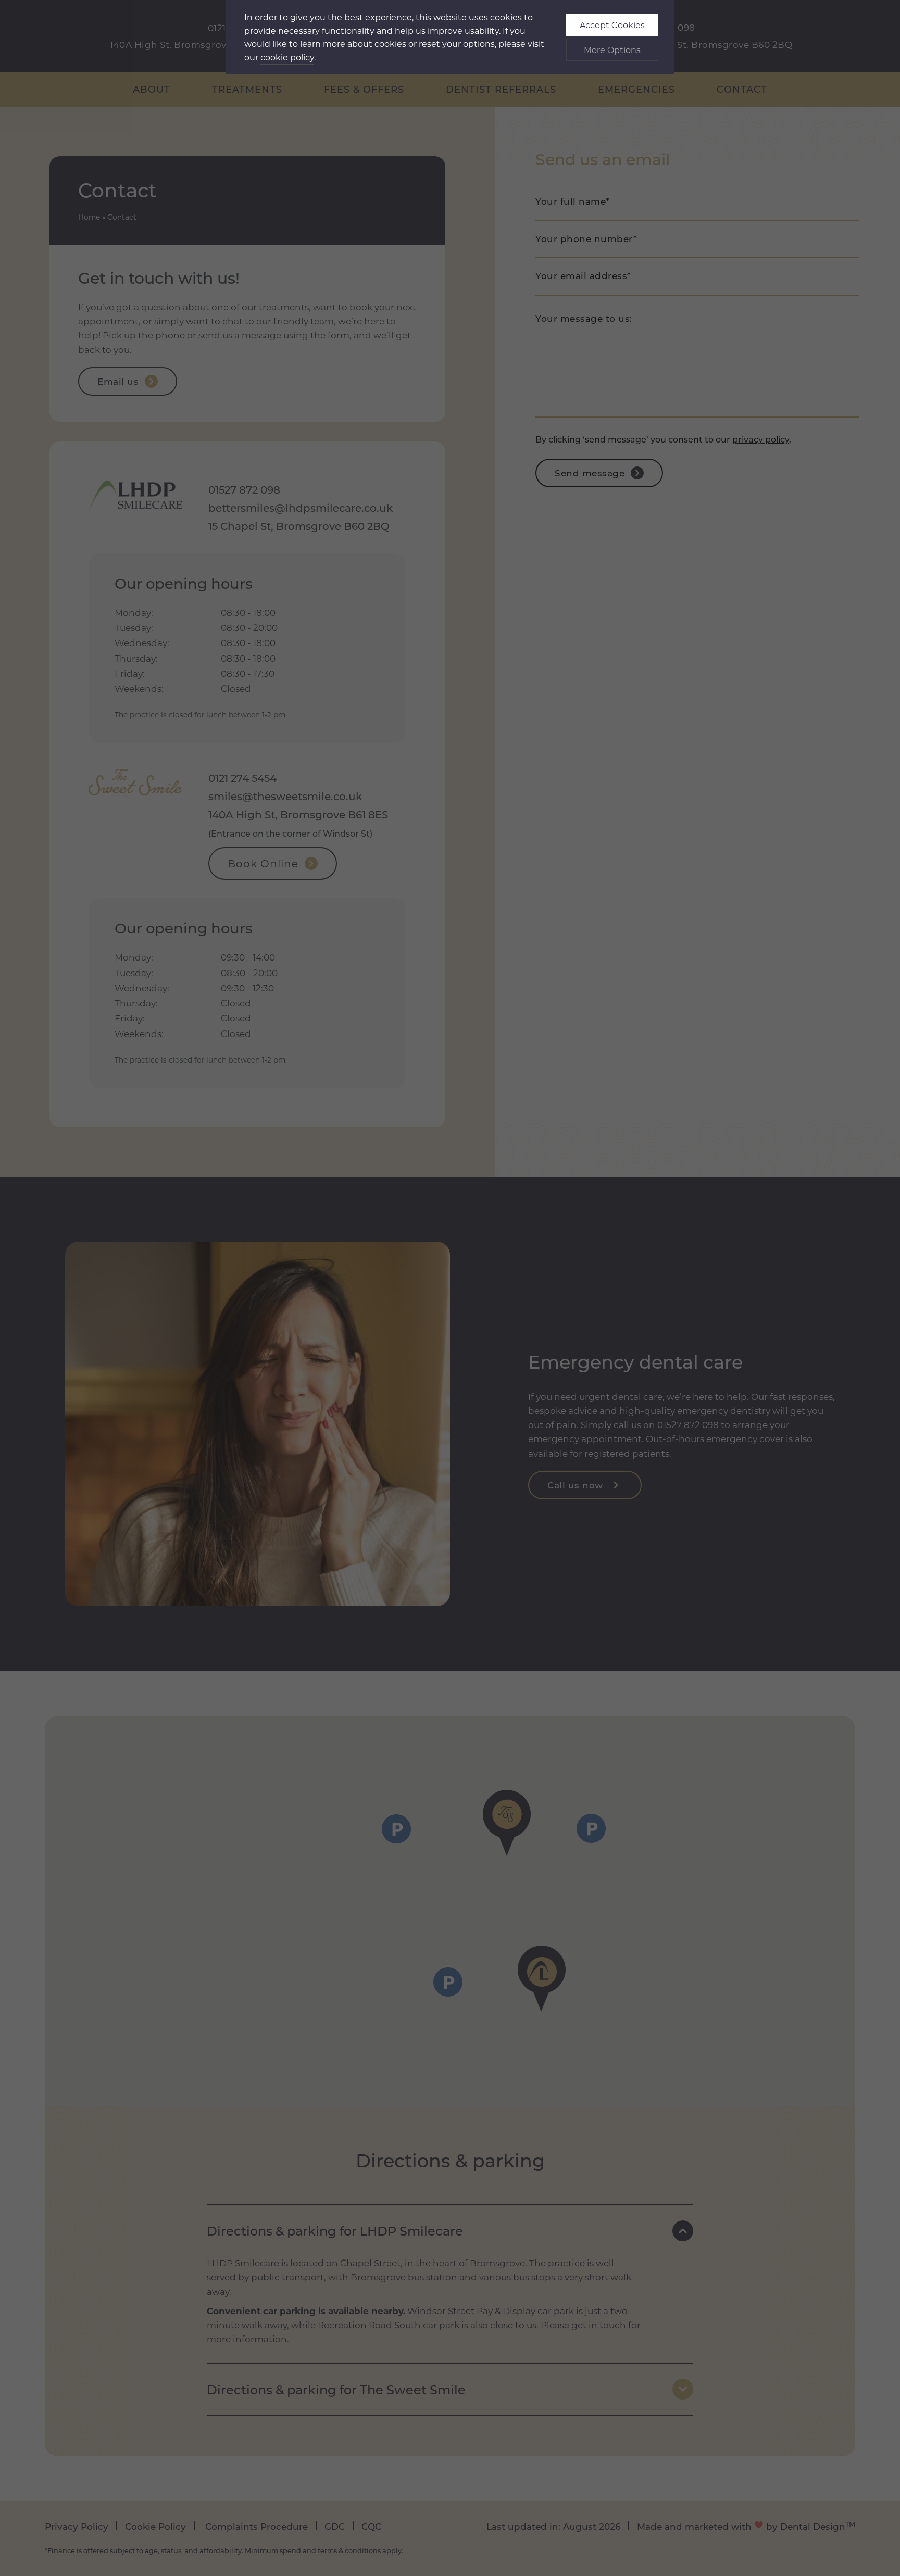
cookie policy (287, 57)
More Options (612, 50)
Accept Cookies (612, 25)
